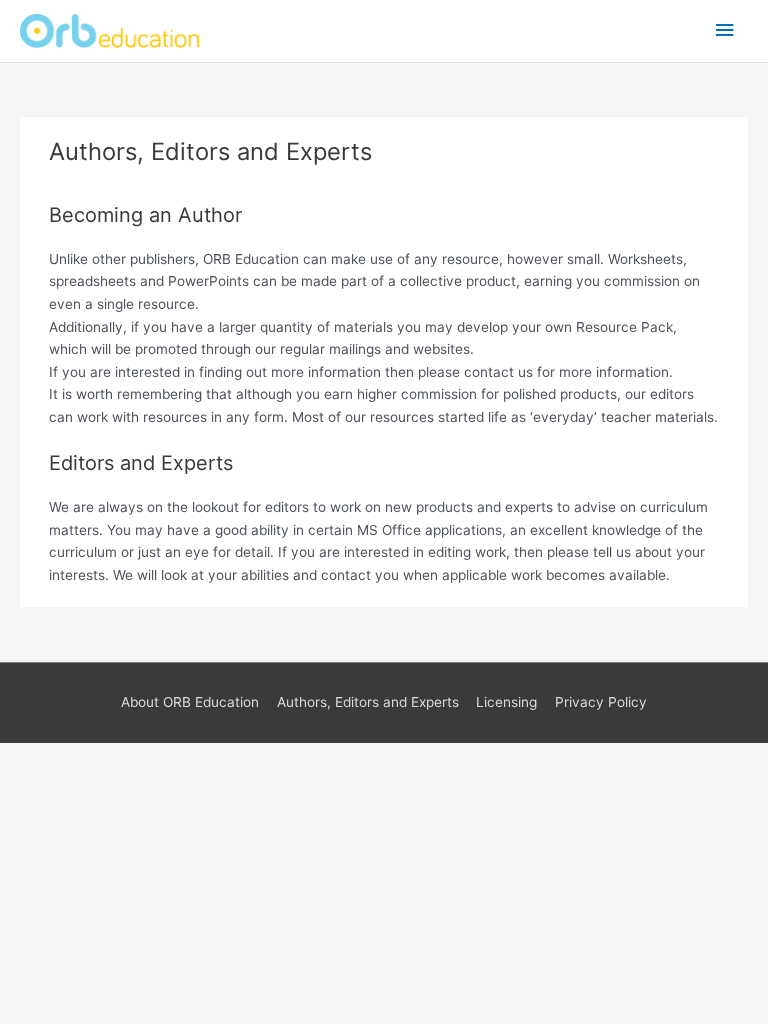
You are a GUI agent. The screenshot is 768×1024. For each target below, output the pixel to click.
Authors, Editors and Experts (368, 702)
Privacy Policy (601, 702)
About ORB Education (190, 702)
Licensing (506, 702)
